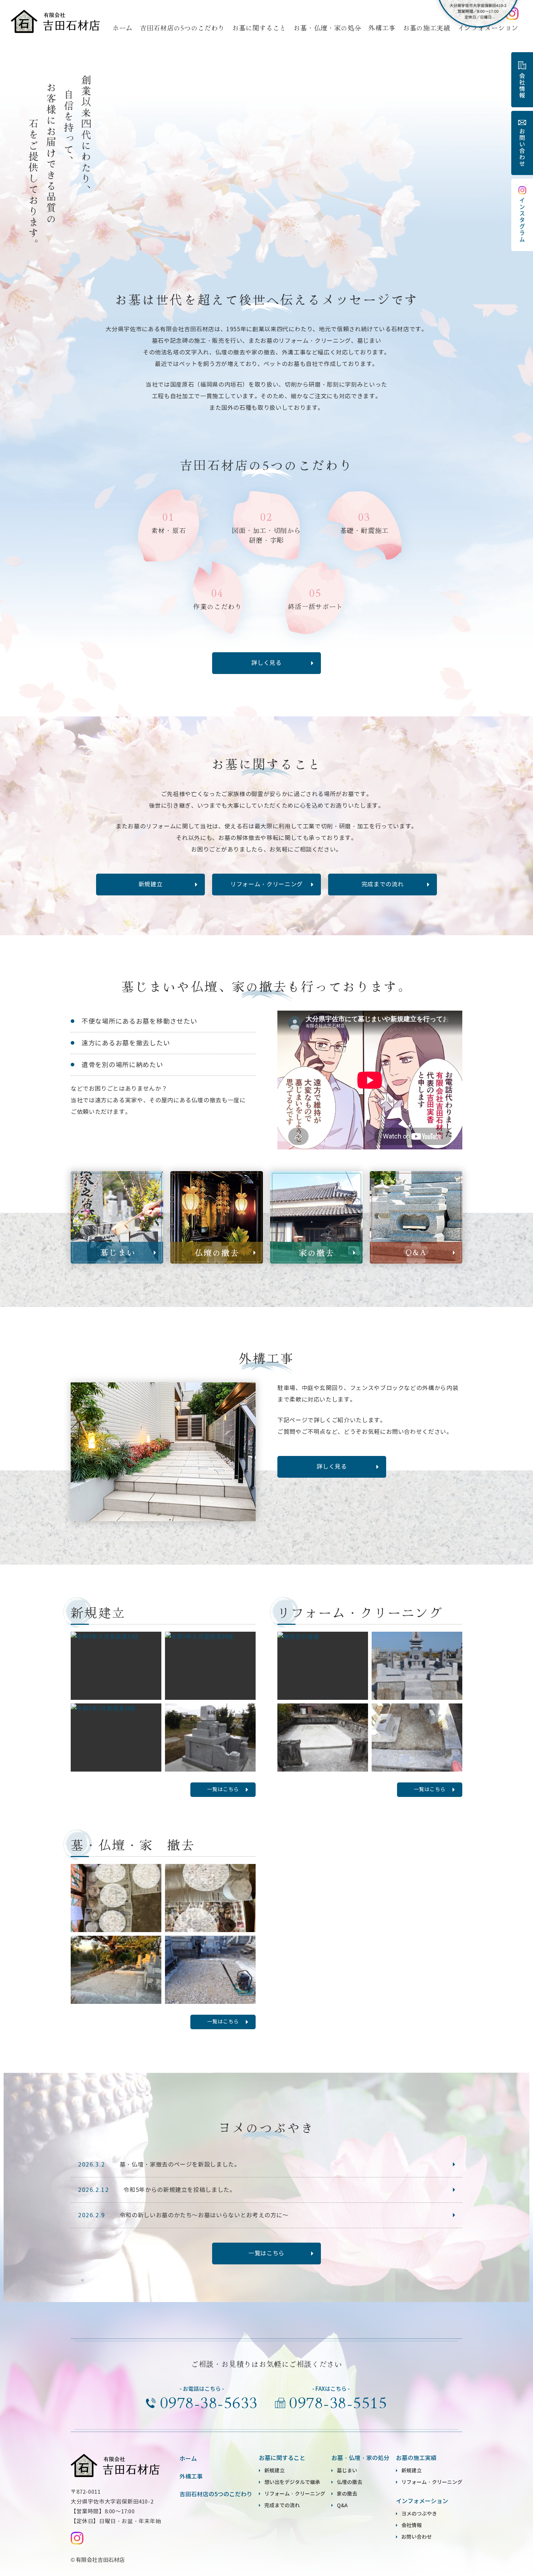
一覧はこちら (223, 1790)
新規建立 (151, 884)
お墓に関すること (259, 28)
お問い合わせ (417, 2537)
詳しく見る (266, 663)
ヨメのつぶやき (419, 2514)
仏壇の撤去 (350, 2482)
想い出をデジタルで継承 (292, 2482)
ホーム (123, 28)
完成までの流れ (383, 884)
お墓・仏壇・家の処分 (327, 28)
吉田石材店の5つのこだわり (182, 28)
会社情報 (412, 2525)
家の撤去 (347, 2494)
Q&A (342, 2505)
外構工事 (382, 28)
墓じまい (347, 2471)
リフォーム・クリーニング (266, 884)
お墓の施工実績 (427, 28)
